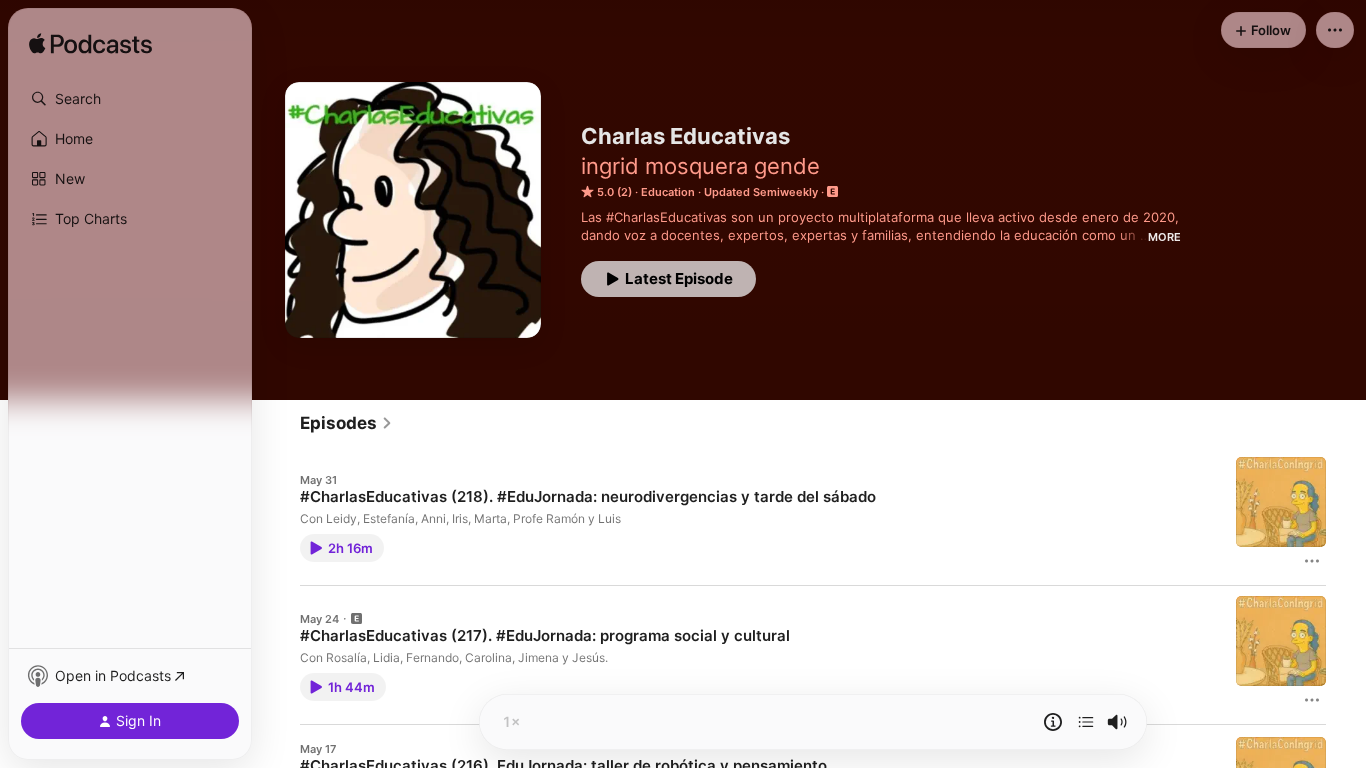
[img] (90, 45)
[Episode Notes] (1053, 722)
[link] (346, 423)
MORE (1164, 237)
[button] (130, 99)
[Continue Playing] (1086, 722)
